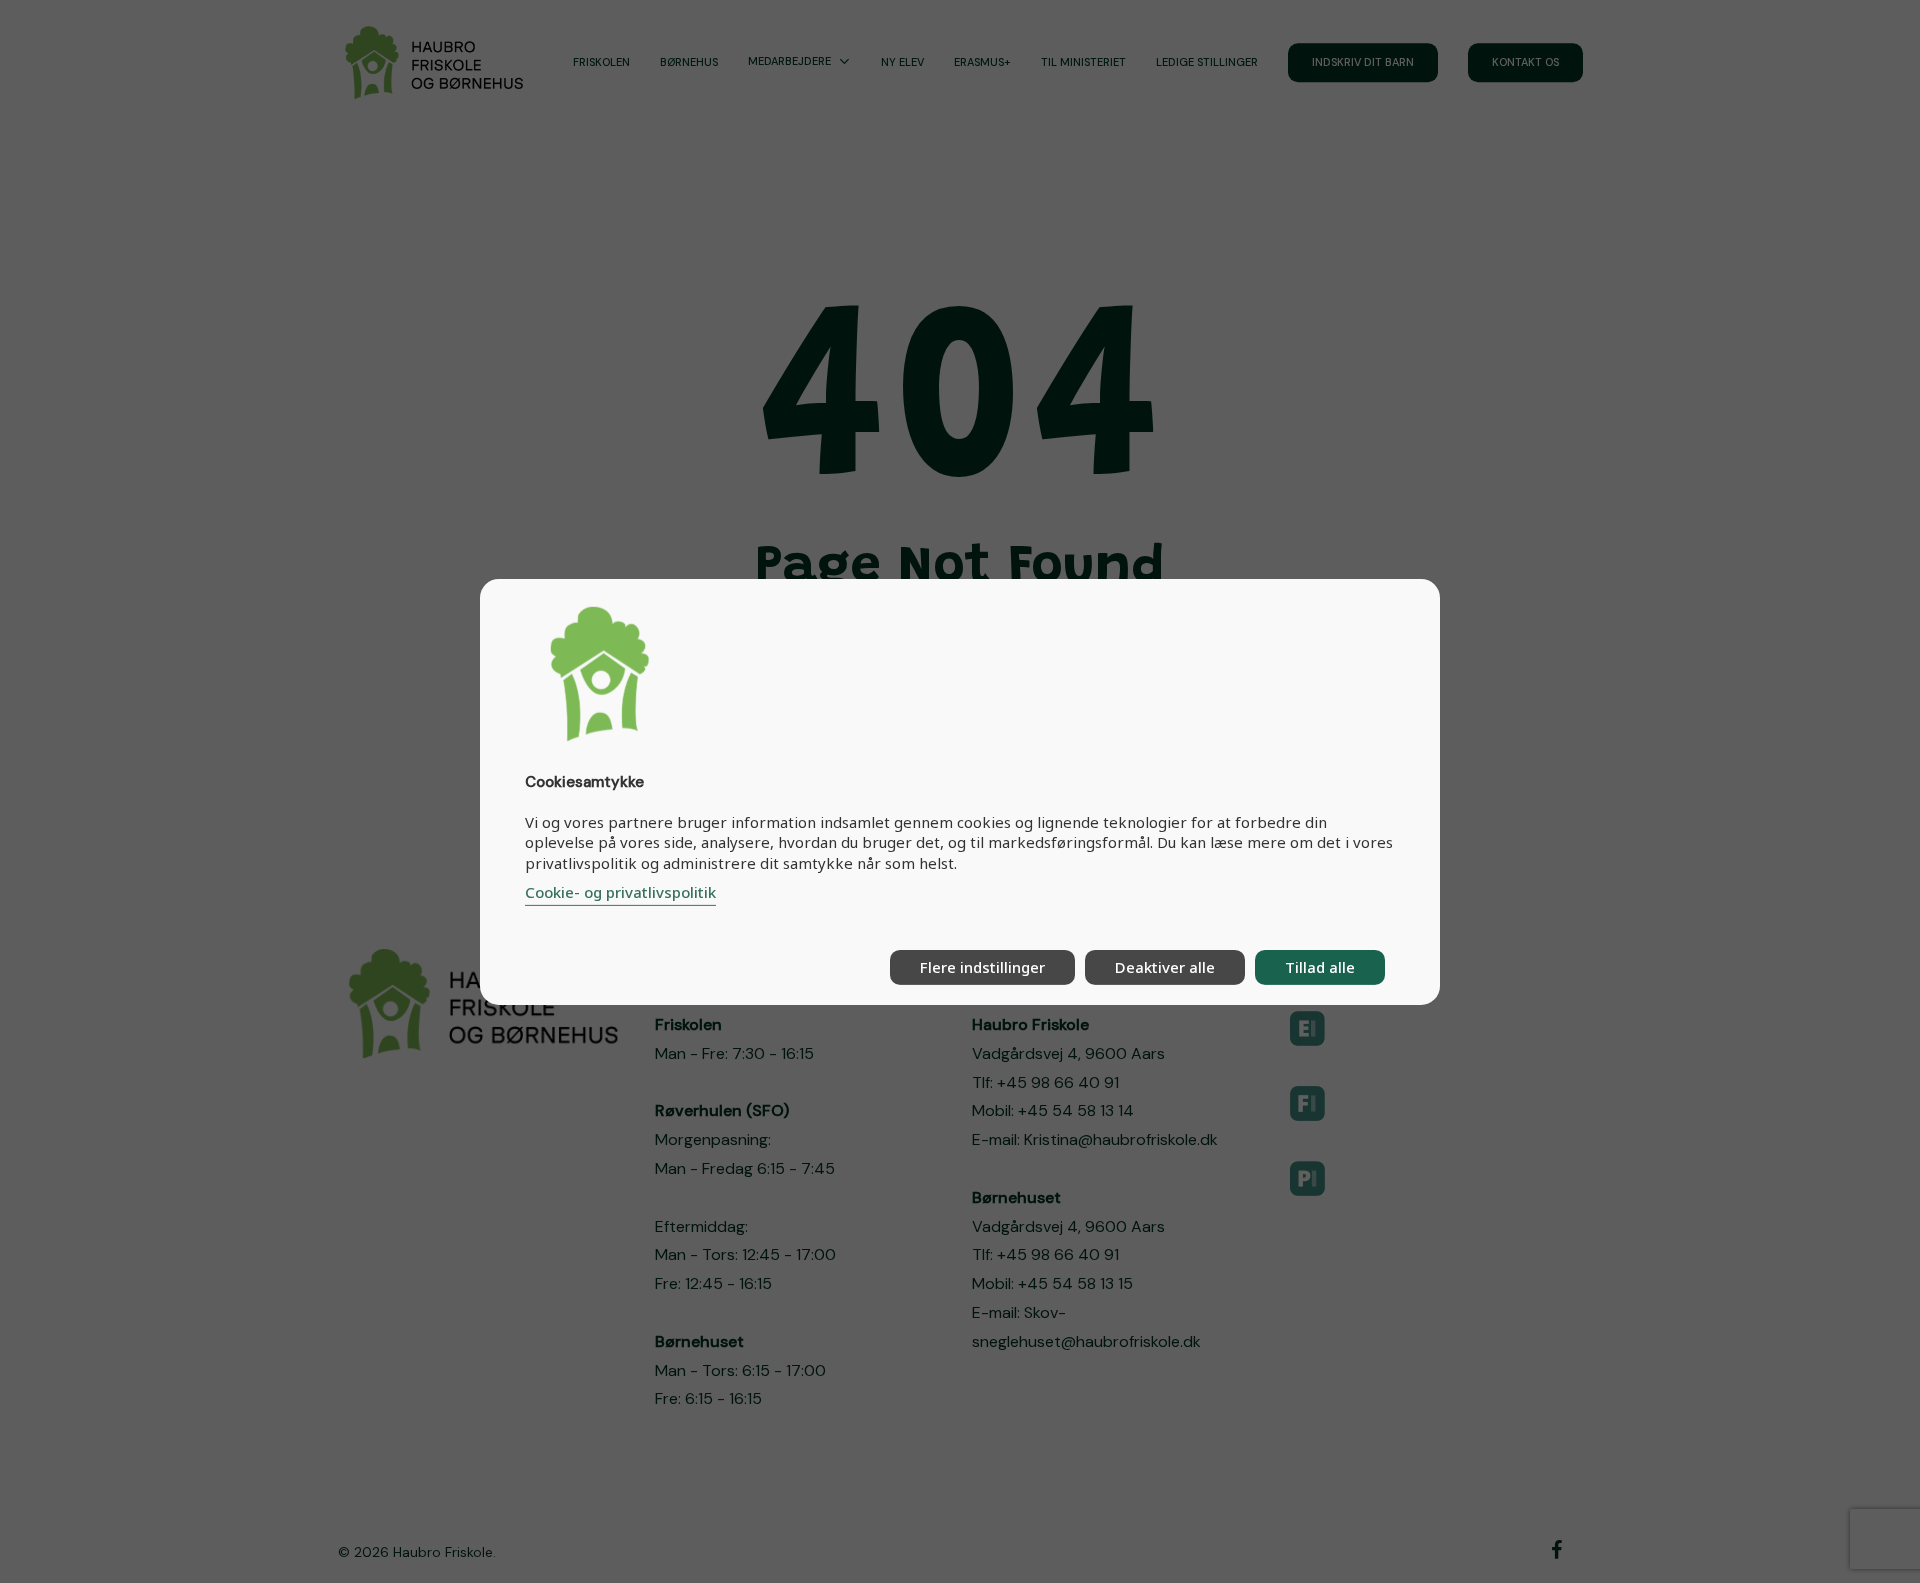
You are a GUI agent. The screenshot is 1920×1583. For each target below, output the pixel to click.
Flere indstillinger (982, 967)
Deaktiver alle (1165, 967)
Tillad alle (1320, 967)
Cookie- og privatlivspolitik (620, 892)
